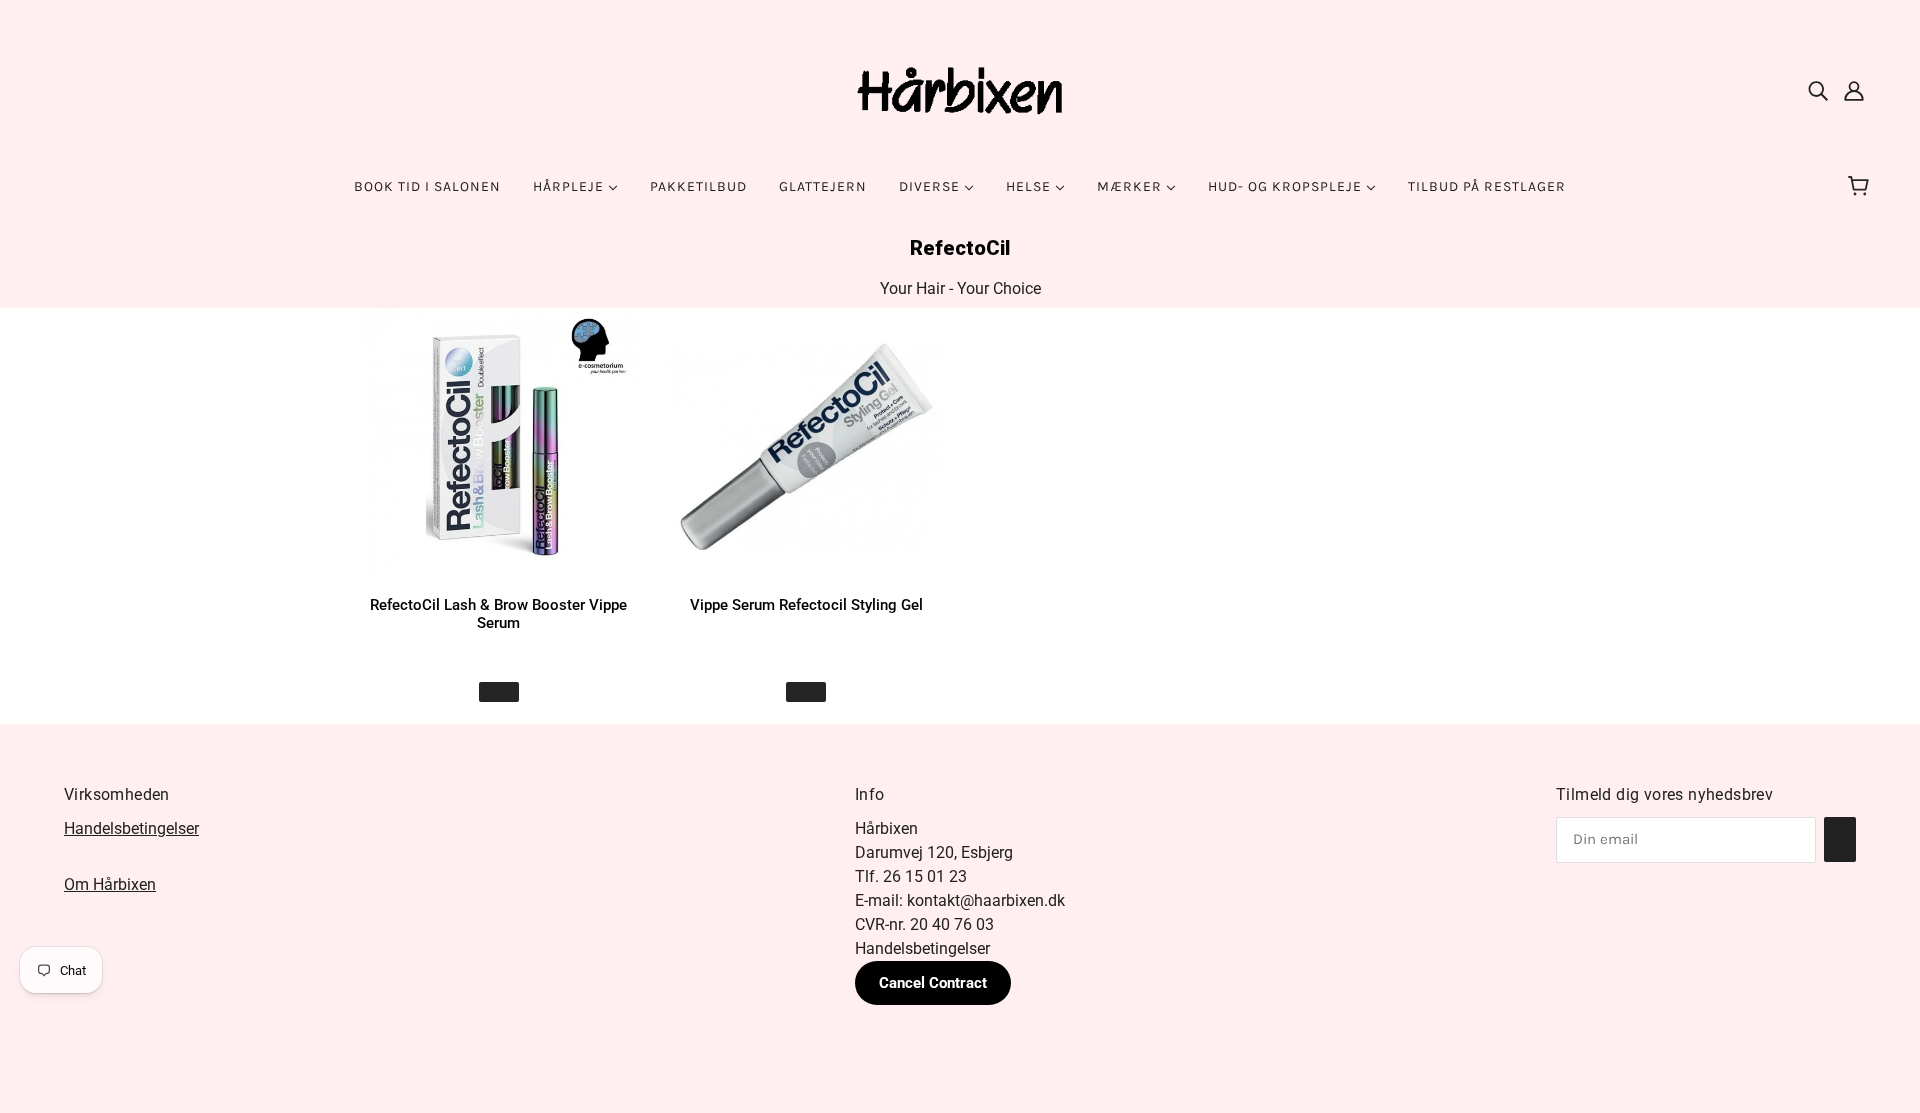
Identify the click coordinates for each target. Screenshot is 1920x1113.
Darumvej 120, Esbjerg (934, 852)
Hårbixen (886, 828)
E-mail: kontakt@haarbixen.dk (960, 900)
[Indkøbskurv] (1861, 187)
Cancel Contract (933, 983)
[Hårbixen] (960, 88)
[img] (1818, 90)
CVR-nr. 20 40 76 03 (924, 924)
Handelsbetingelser (131, 828)
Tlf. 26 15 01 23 (911, 876)
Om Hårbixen (110, 884)
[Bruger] (1854, 90)
